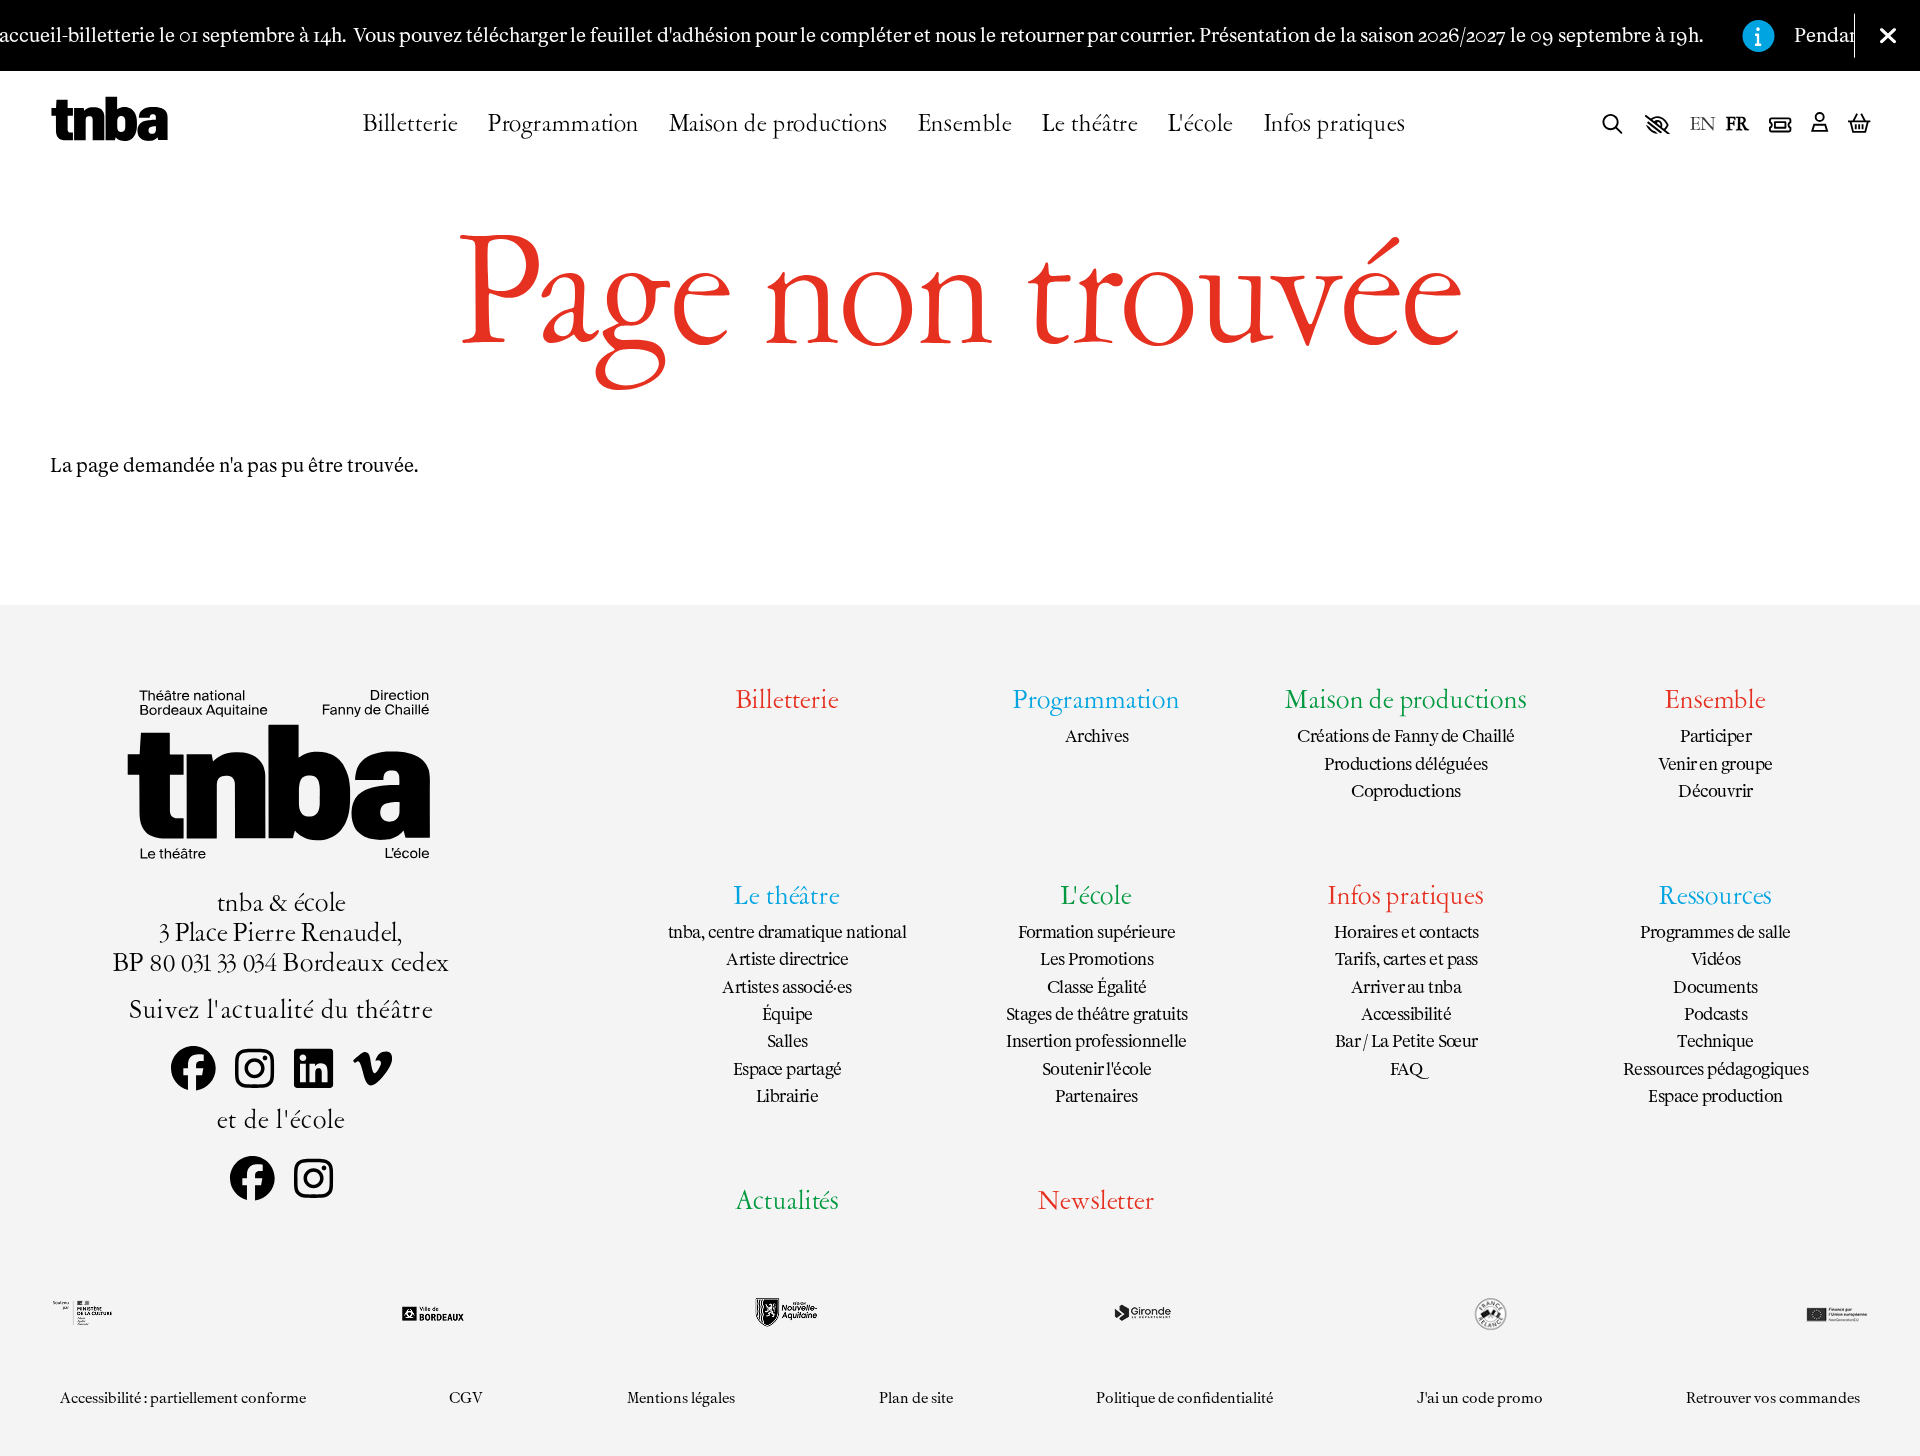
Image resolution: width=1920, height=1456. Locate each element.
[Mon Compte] (1819, 124)
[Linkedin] (313, 1072)
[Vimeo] (372, 1072)
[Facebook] (193, 1072)
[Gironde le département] (1142, 1313)
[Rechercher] (1612, 126)
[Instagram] (254, 1072)
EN (1703, 126)
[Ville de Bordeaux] (433, 1313)
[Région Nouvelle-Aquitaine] (786, 1312)
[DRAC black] (81, 1313)
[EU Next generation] (1835, 1313)
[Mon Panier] (1859, 124)
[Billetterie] (1780, 125)
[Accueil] (109, 120)
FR (1737, 126)
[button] (1657, 125)
